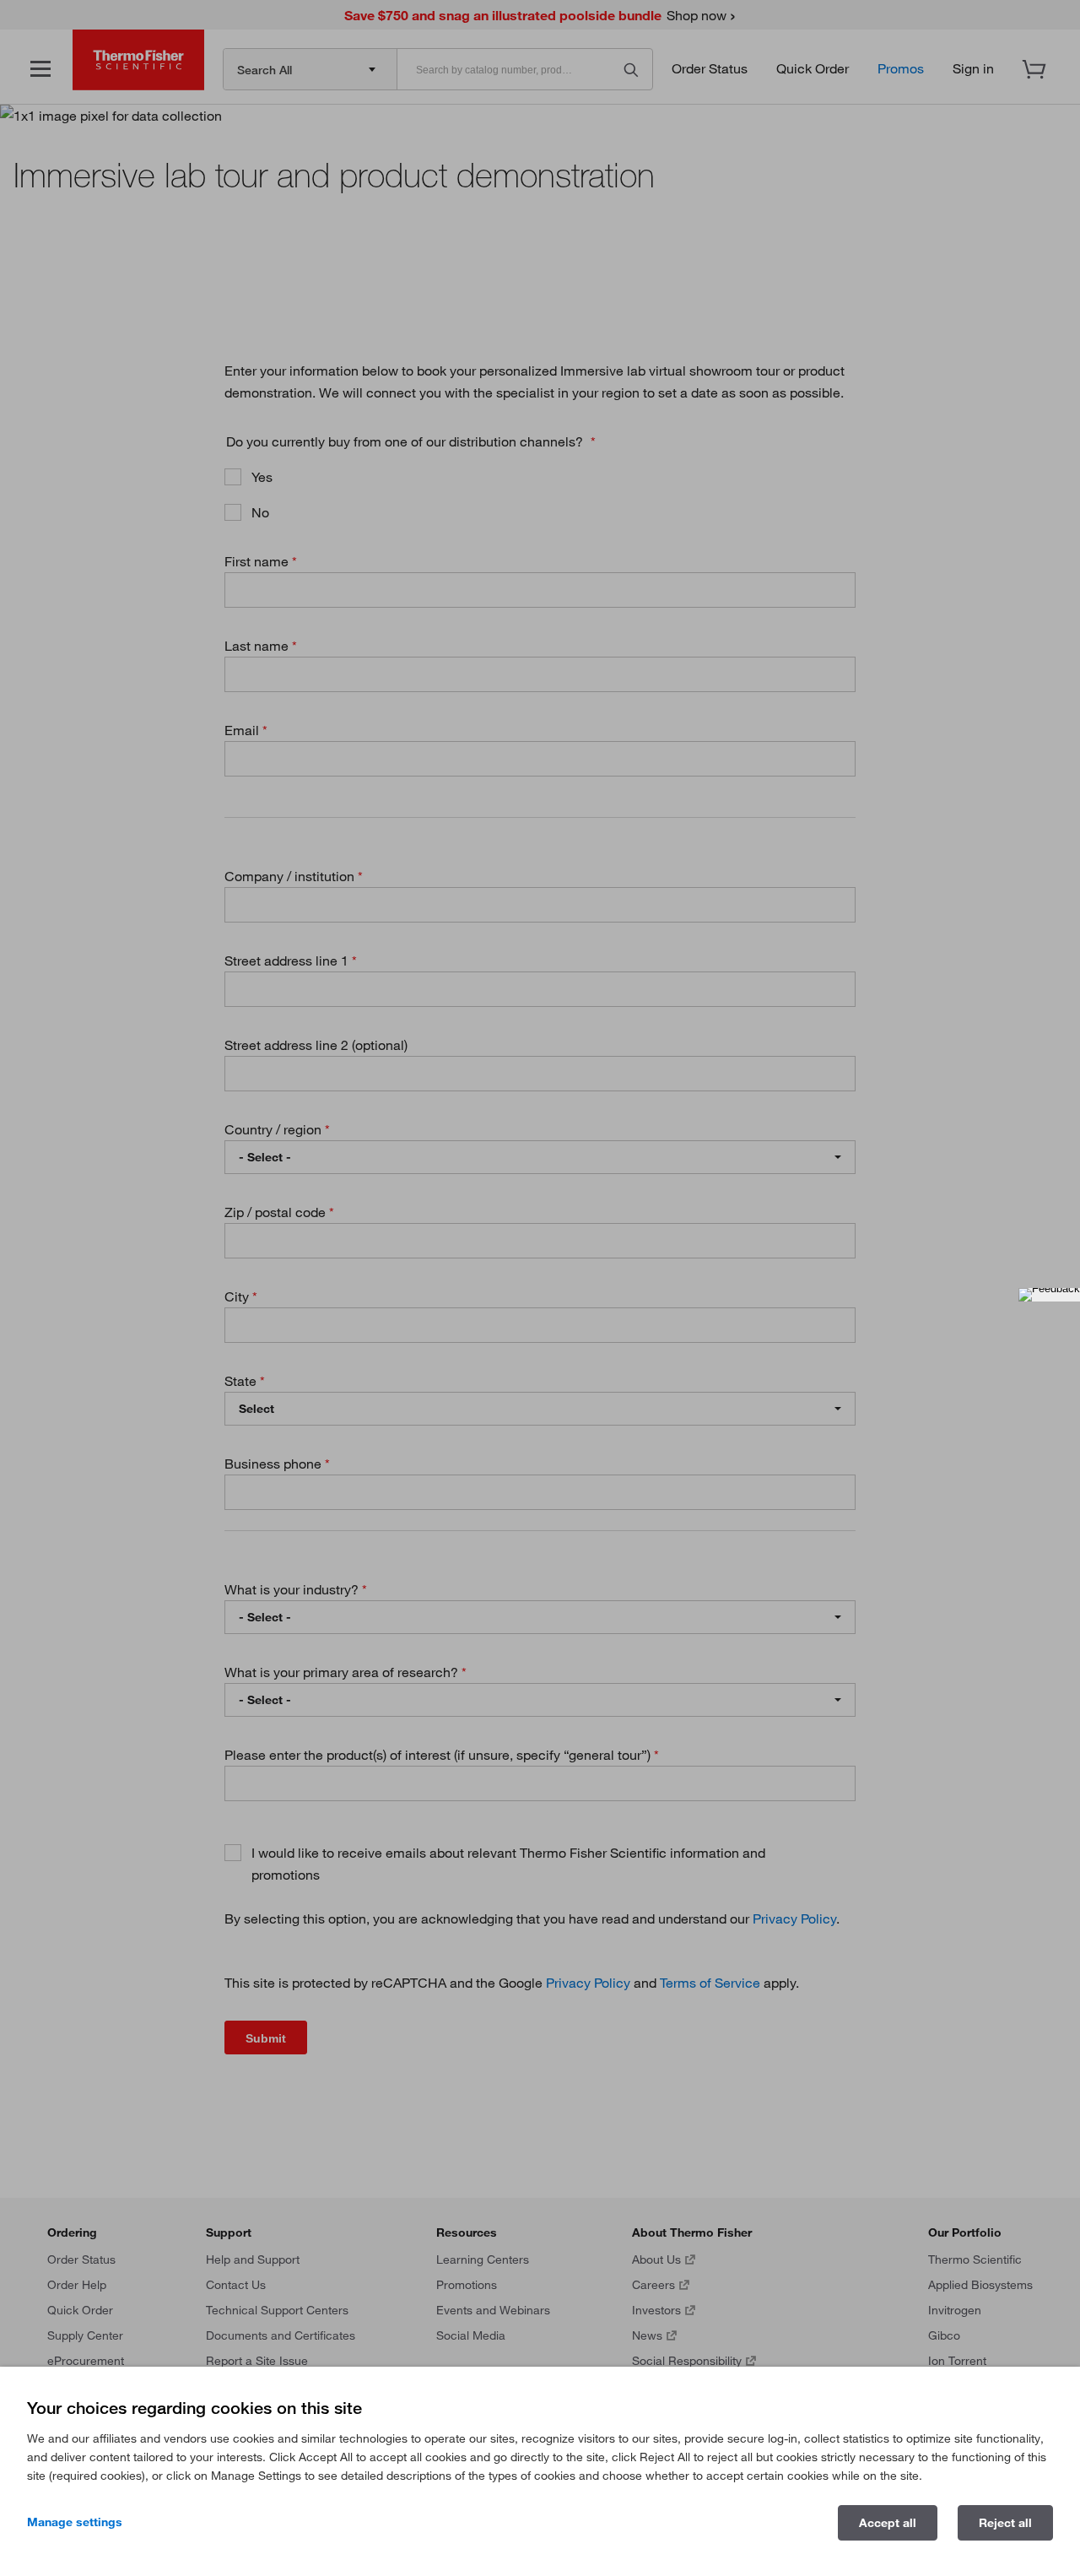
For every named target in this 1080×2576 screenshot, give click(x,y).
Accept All (888, 2523)
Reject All (1005, 2523)
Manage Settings (75, 2522)
